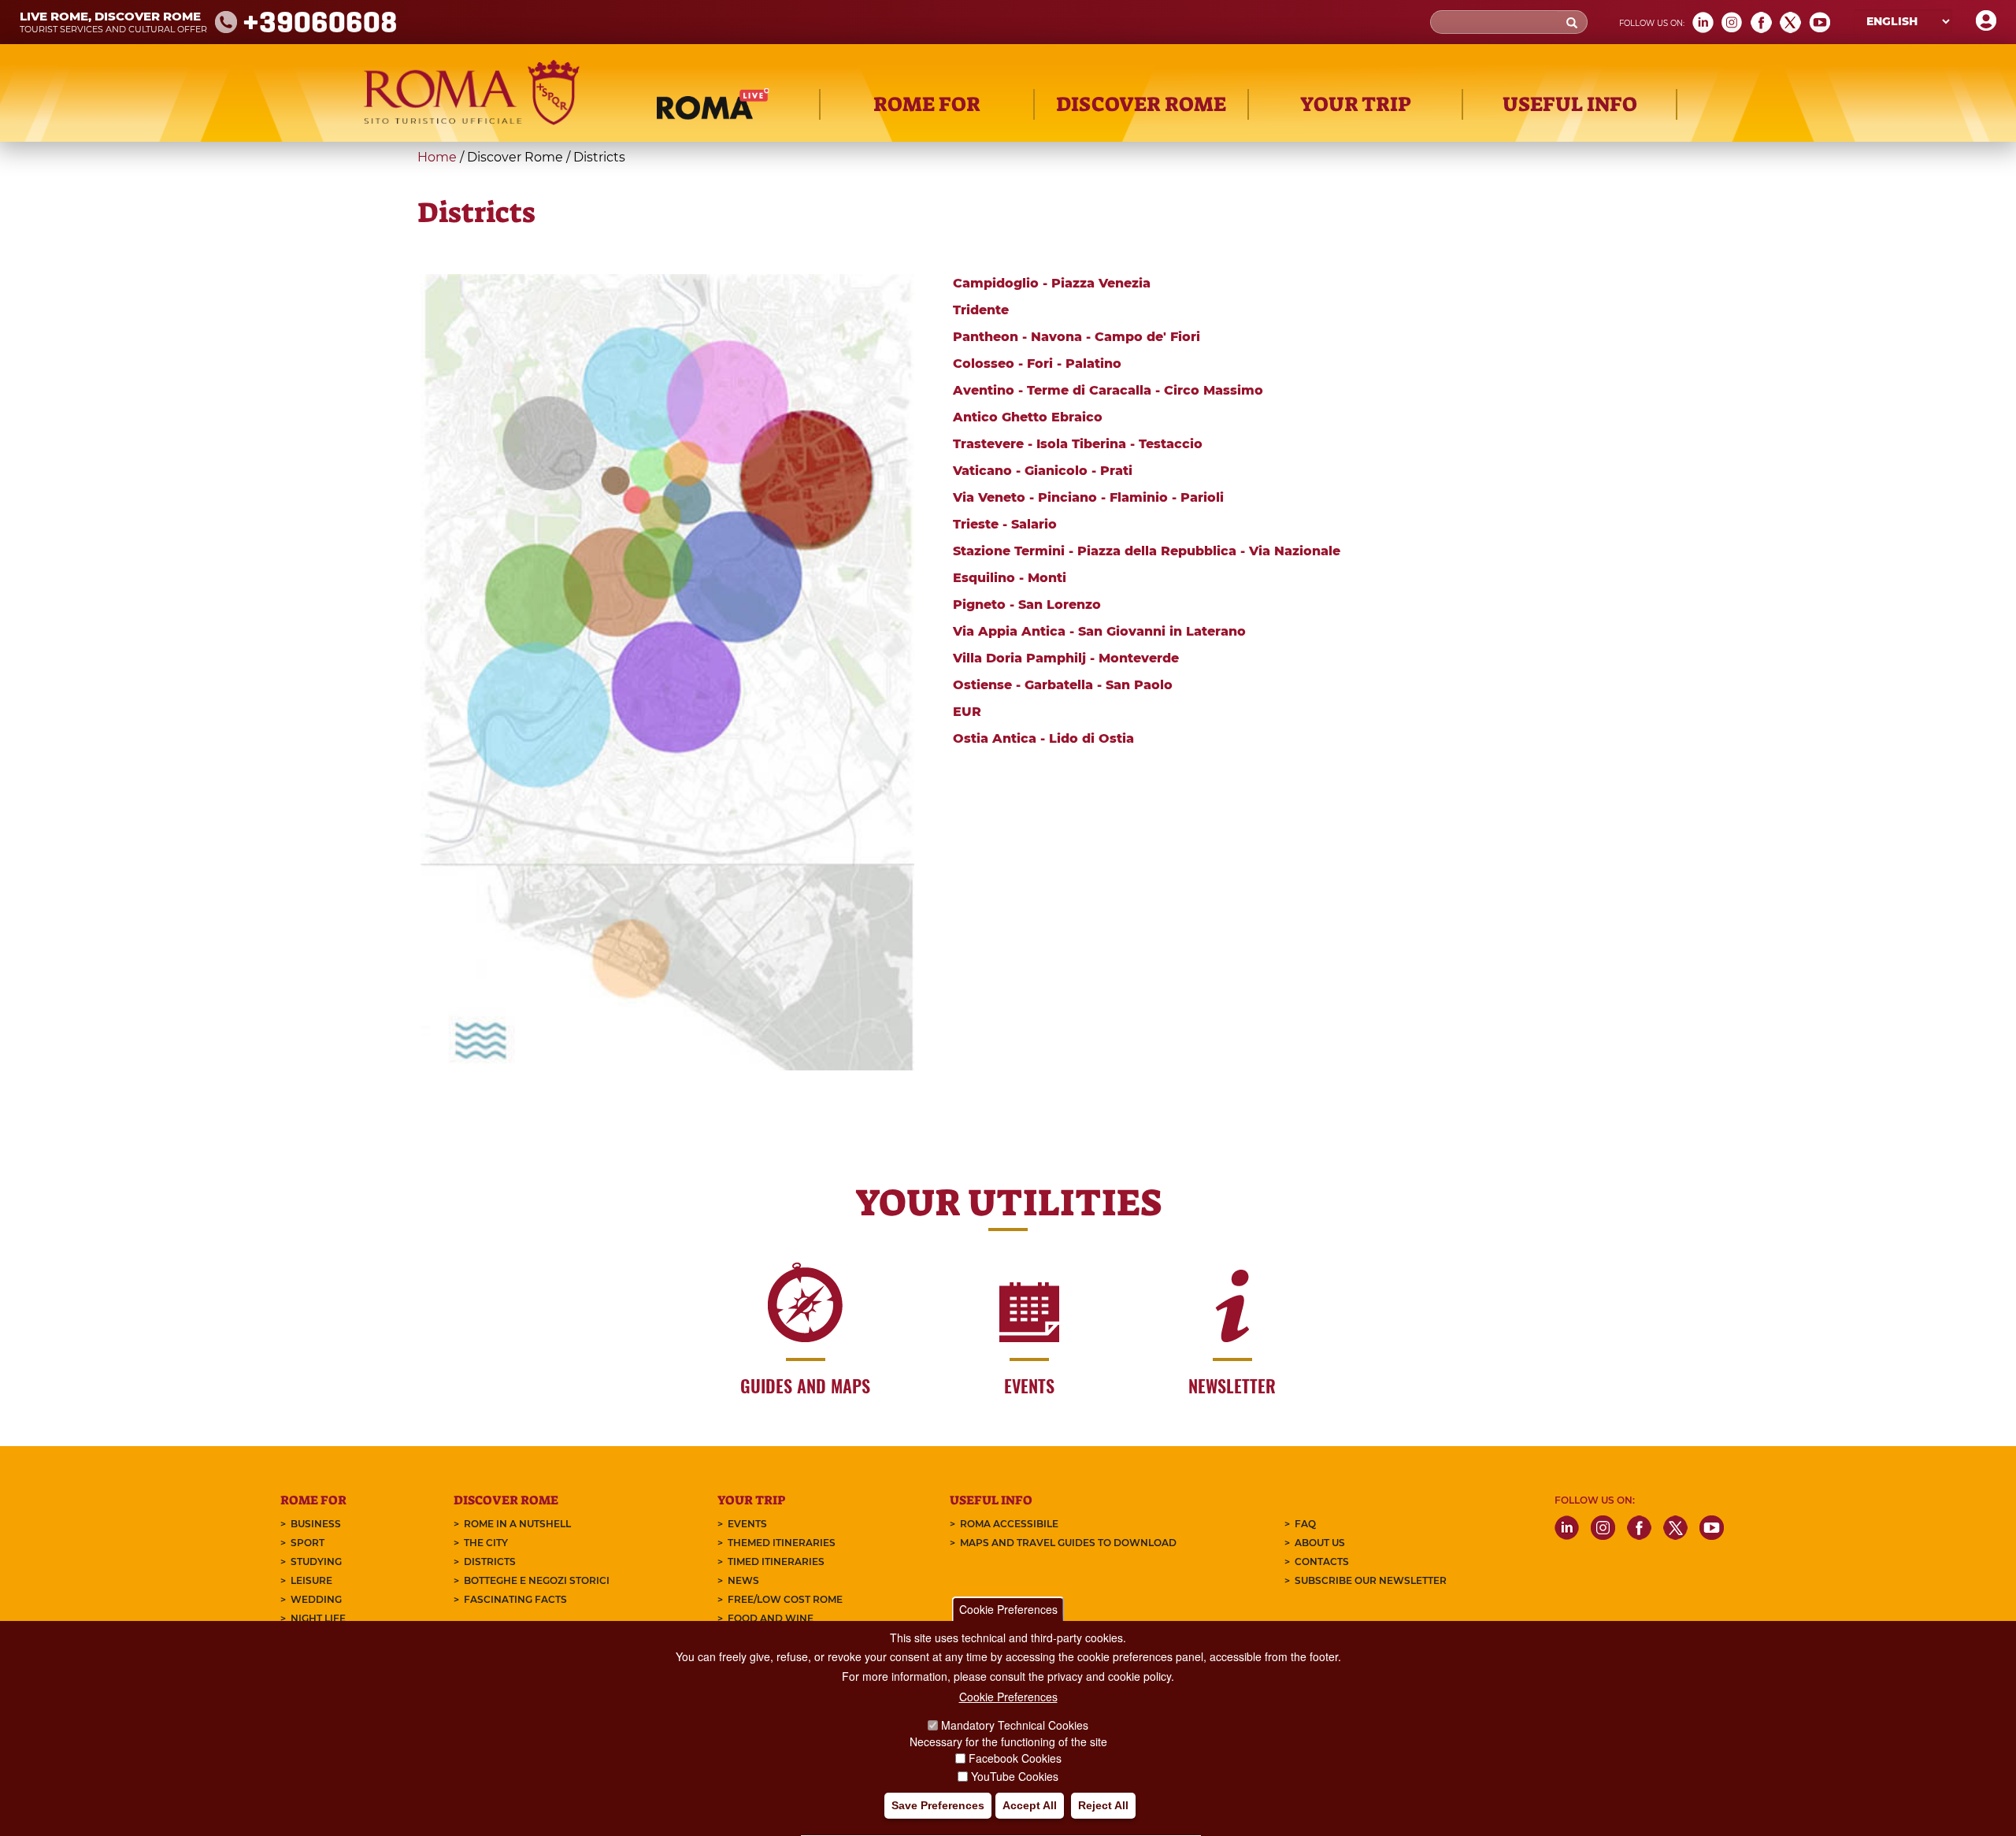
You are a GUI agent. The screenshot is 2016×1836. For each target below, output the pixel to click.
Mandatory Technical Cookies (1015, 1725)
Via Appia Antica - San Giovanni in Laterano (1099, 631)
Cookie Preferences (1008, 1609)
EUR (967, 712)
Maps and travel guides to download (1068, 1543)
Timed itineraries (776, 1562)
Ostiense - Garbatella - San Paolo (1063, 685)
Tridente (981, 310)
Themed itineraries (782, 1543)
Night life (318, 1618)
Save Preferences (938, 1805)
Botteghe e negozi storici (537, 1580)
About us (1320, 1543)
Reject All (1103, 1805)
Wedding (316, 1599)
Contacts (1322, 1562)
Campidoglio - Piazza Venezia (1052, 283)
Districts (490, 1562)
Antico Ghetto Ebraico (1028, 417)
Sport (308, 1543)
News (743, 1580)
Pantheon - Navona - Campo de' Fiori (1077, 337)
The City (486, 1543)
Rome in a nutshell (517, 1524)
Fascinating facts (515, 1599)
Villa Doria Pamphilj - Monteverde (1066, 658)
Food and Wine (771, 1618)
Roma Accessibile (1009, 1524)
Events (747, 1524)
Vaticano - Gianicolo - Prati (1043, 471)
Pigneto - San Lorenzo (1027, 605)
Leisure (311, 1580)
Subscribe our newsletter (1371, 1580)
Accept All (1030, 1805)
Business (316, 1524)
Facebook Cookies (1015, 1759)
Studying (316, 1562)
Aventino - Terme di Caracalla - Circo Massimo (1108, 390)
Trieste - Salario (1005, 524)
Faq (1305, 1524)
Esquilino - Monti (1010, 578)
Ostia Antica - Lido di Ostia (1043, 738)
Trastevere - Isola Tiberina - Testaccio (1078, 444)
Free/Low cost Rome (785, 1599)
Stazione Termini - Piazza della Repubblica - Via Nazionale (1147, 551)
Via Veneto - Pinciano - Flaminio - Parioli (1088, 497)
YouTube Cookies (1015, 1776)
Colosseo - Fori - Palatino (1037, 363)
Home (437, 157)
